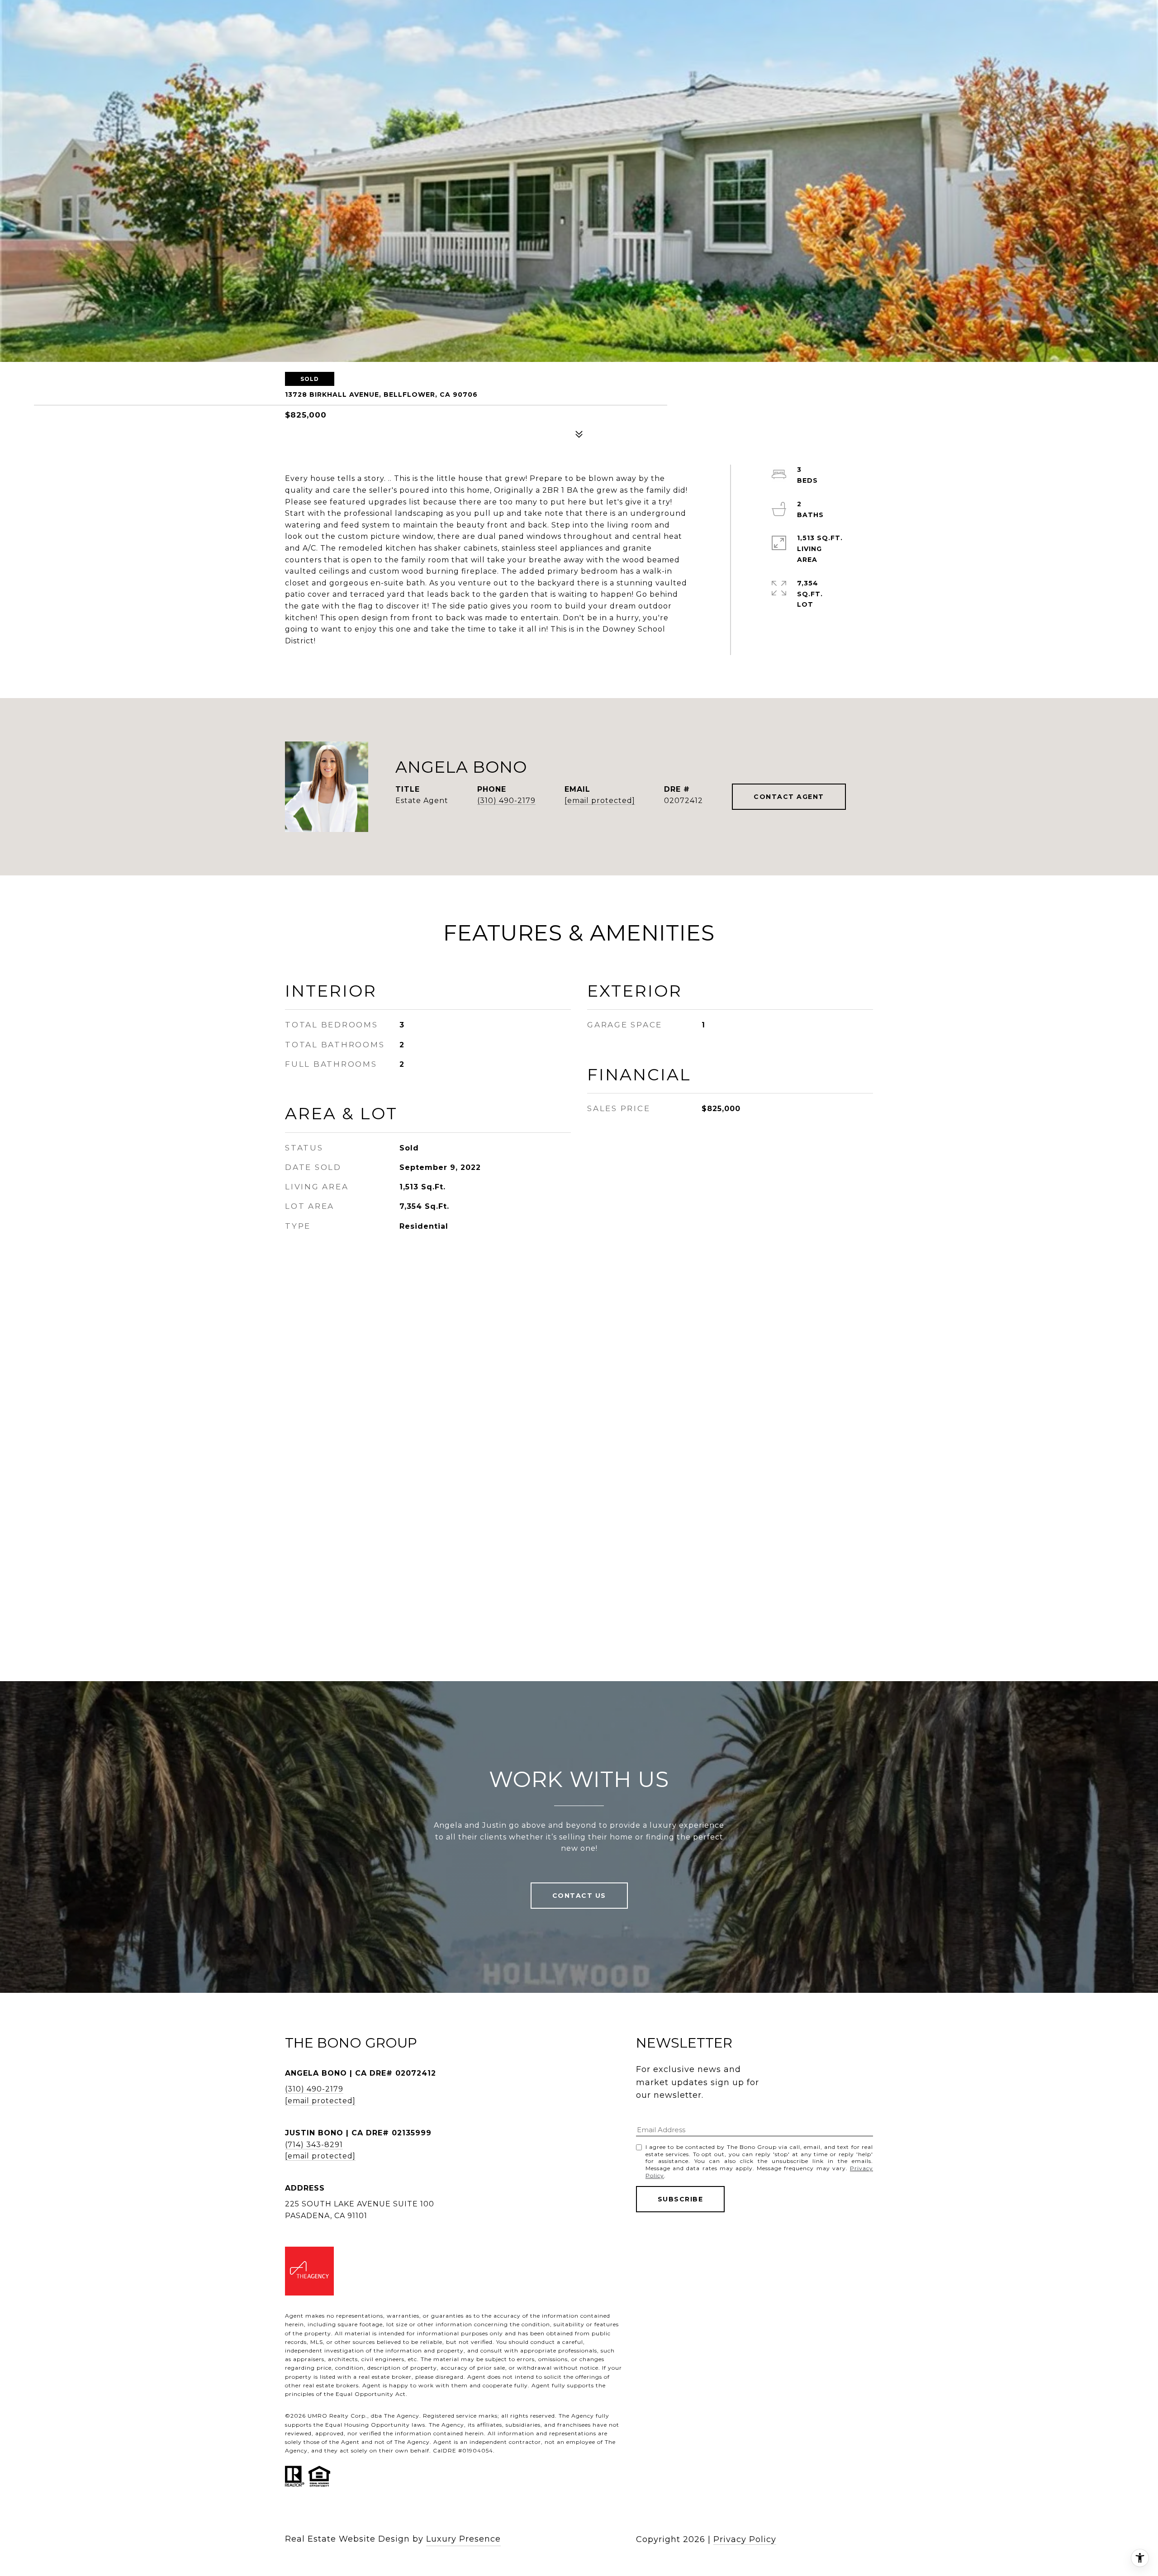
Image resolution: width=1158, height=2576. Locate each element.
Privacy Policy (745, 2539)
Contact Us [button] (579, 1896)
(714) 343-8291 (314, 2145)
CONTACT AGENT (789, 797)
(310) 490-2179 (506, 801)
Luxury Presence (463, 2539)
